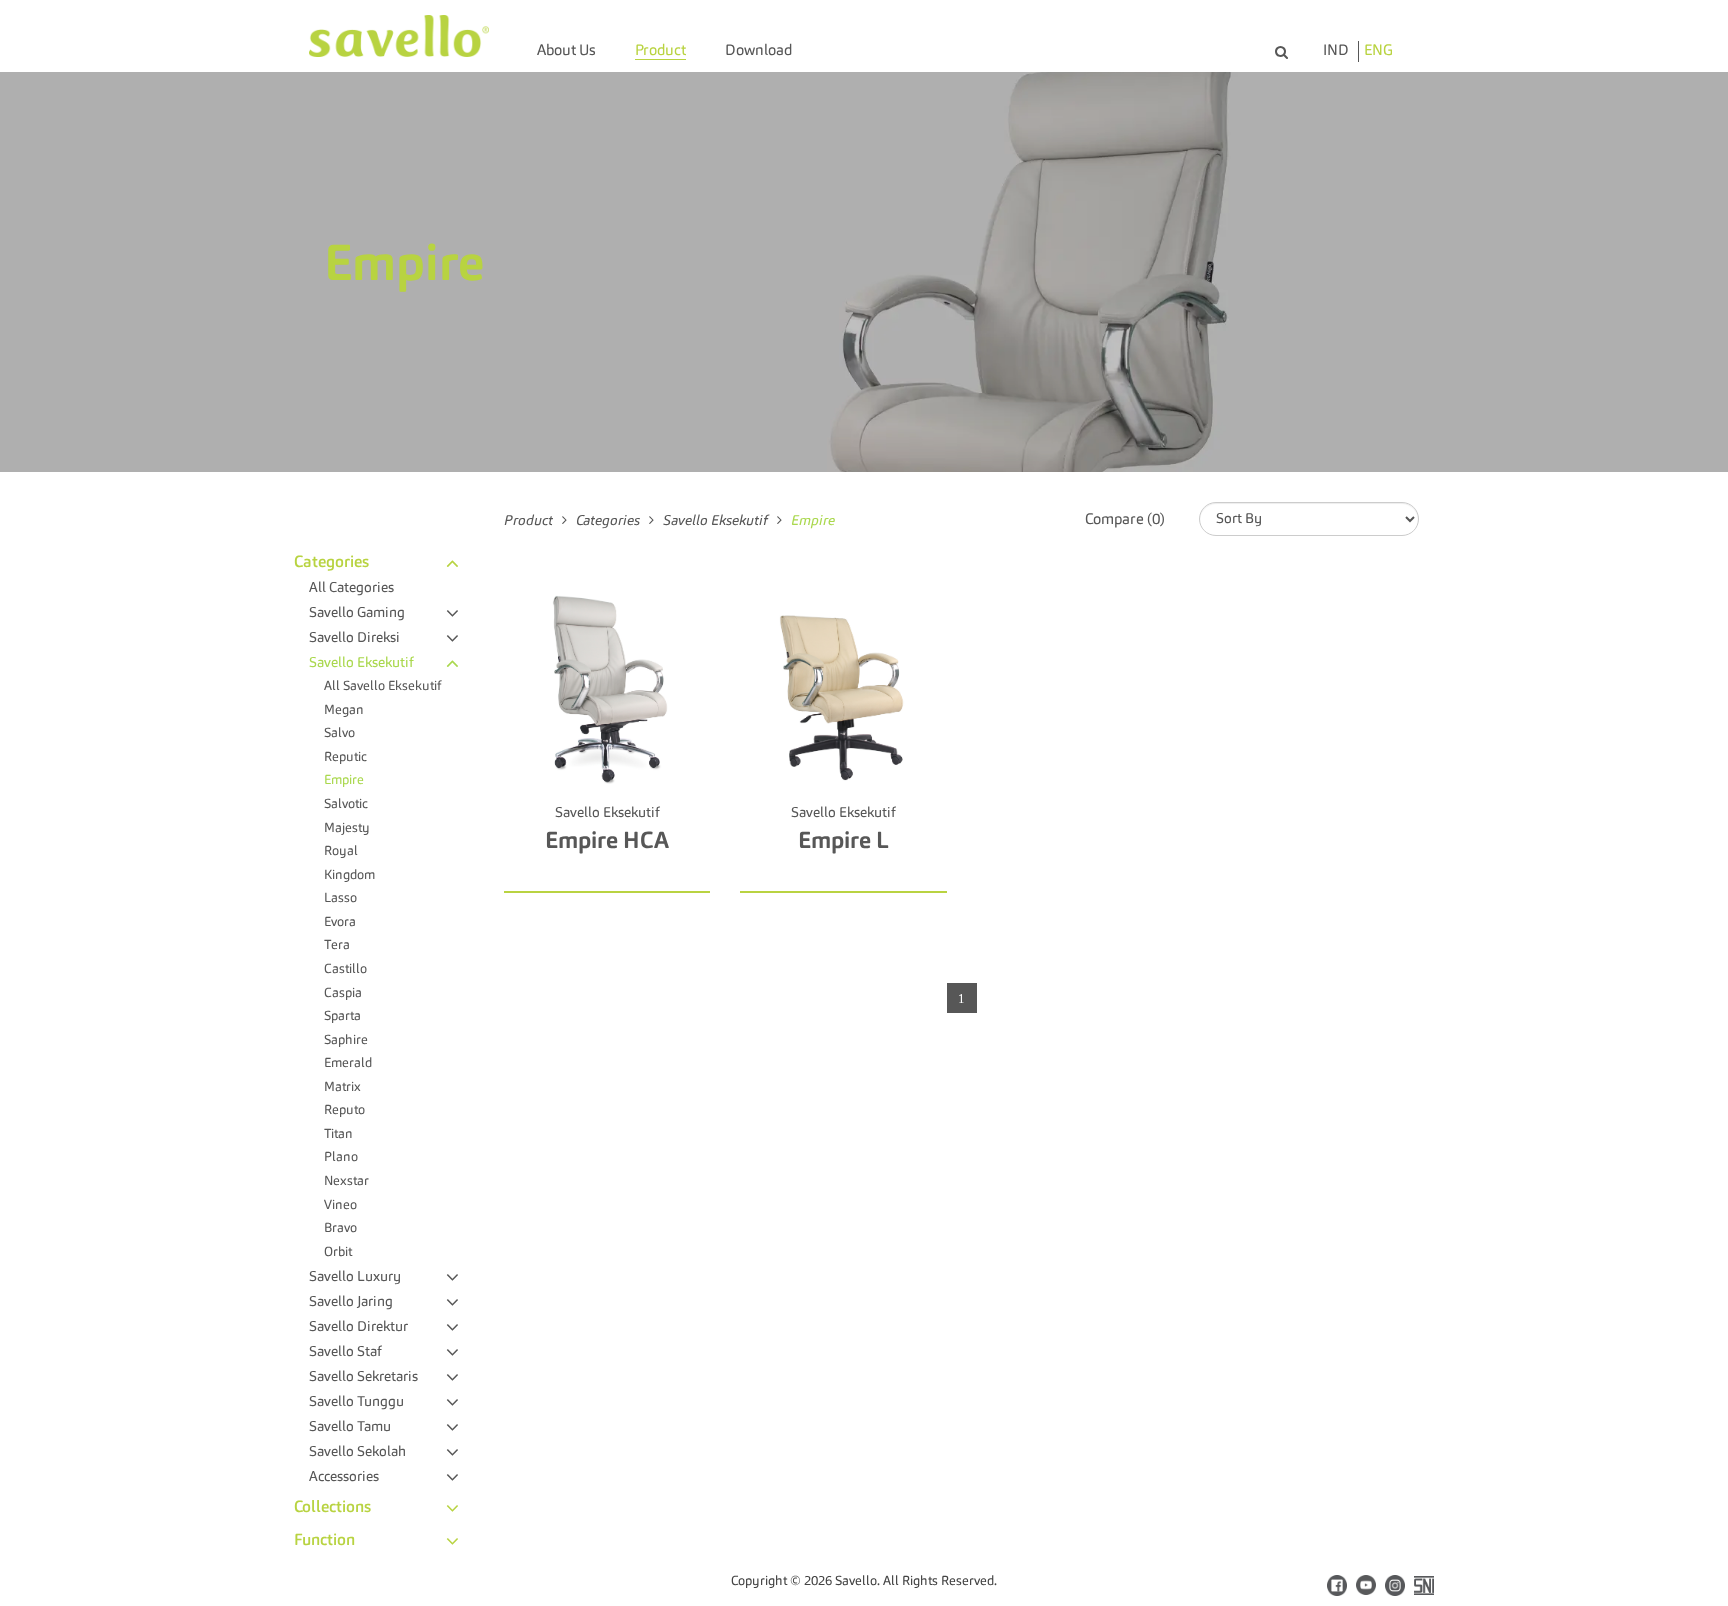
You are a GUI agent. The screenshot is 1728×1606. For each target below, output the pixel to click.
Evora (340, 922)
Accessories (344, 1477)
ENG (1378, 51)
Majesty (347, 828)
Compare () (1125, 520)
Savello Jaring (351, 1302)
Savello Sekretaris (363, 1377)
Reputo (344, 1110)
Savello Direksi (354, 638)
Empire (344, 780)
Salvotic (346, 804)
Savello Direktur (358, 1327)
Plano (341, 1157)
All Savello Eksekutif (382, 686)
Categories (331, 563)
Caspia (343, 993)
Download (758, 51)
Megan (344, 710)
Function (324, 1541)
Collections (332, 1508)
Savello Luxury (355, 1277)
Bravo (340, 1228)
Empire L (843, 841)
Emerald (348, 1063)
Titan (338, 1134)
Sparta (342, 1016)
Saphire (346, 1040)
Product (660, 51)
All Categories (351, 588)
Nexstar (346, 1181)
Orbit (338, 1252)
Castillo (345, 969)
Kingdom (349, 875)
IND (1336, 51)
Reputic (345, 757)
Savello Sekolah (357, 1452)
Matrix (342, 1087)
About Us (566, 51)
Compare (616, 876)
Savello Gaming (357, 613)
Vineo (340, 1205)
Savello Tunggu (356, 1402)
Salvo (339, 733)
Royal (341, 851)
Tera (337, 945)
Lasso (340, 898)
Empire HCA (607, 841)
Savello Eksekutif (361, 663)
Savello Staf (345, 1352)
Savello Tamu (350, 1427)
